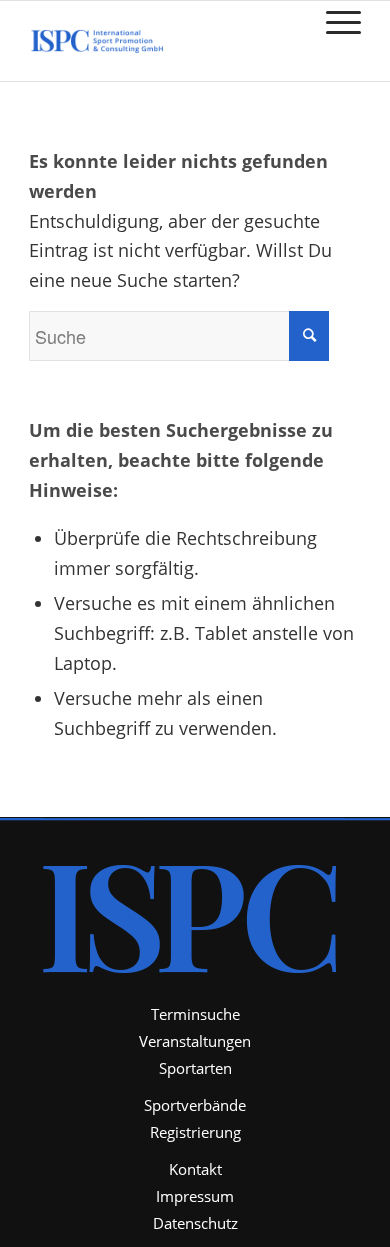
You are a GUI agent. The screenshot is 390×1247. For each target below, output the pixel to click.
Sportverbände (195, 1105)
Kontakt (195, 1169)
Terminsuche (195, 1014)
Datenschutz (195, 1223)
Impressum (195, 1196)
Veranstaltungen (195, 1041)
